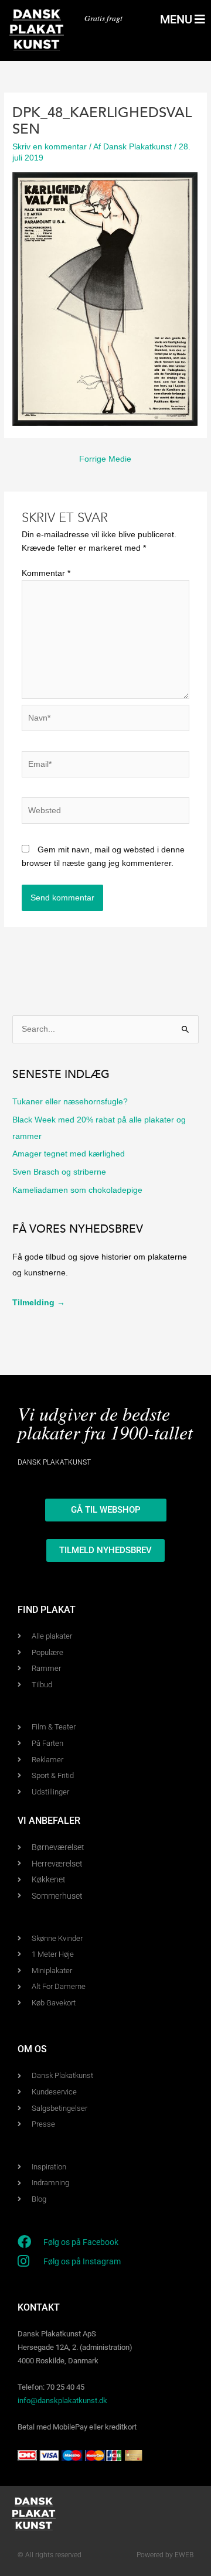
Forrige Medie (105, 459)
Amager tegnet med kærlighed (69, 1154)
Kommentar (46, 573)
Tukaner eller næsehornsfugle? (70, 1102)
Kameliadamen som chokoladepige (77, 1190)
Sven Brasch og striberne (59, 1172)
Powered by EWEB (165, 2555)
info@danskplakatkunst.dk (62, 2401)
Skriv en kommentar (50, 147)
